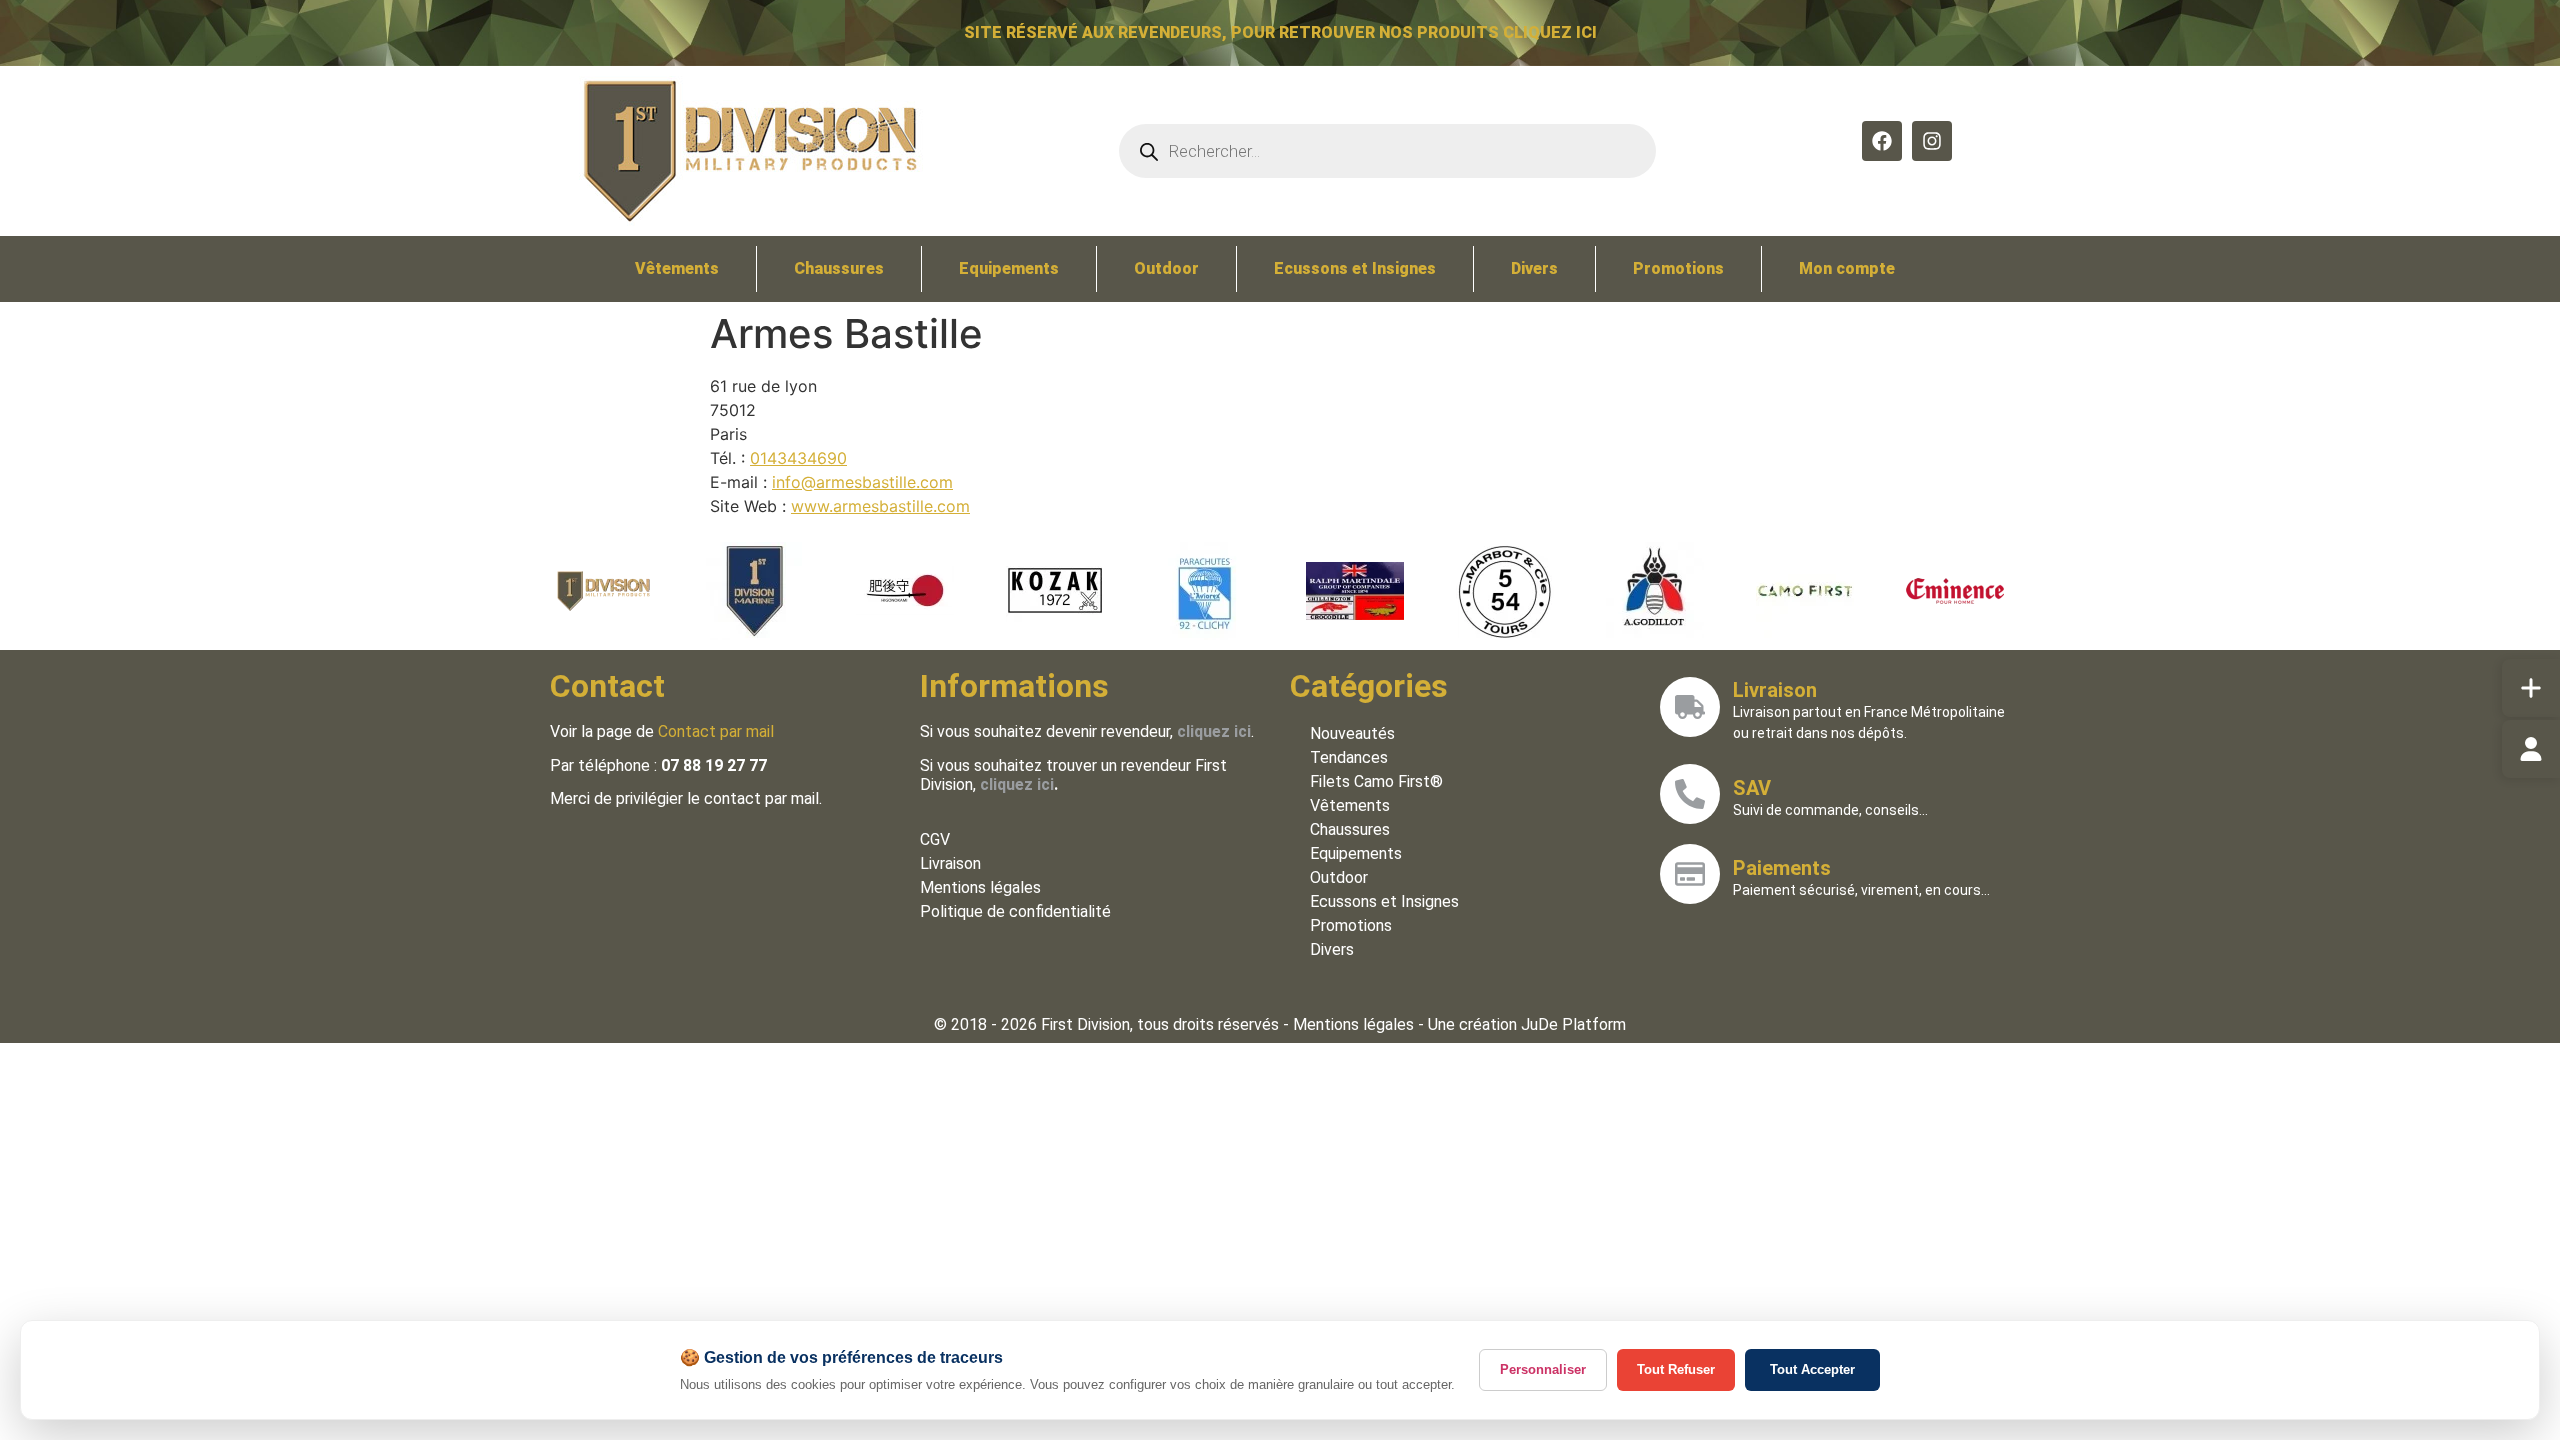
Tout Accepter (1812, 1369)
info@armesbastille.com (862, 482)
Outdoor (1166, 268)
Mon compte (1847, 268)
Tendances (1349, 757)
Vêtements (677, 268)
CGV (935, 839)
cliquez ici (1017, 784)
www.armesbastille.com (880, 506)
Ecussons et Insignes (1355, 268)
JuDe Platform (1573, 1024)
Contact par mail (716, 731)
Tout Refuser (1676, 1369)
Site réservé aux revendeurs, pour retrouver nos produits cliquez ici (1280, 32)
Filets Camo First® (1376, 781)
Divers (1534, 268)
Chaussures (839, 268)
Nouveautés (1352, 733)
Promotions (1678, 268)
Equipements (1009, 268)
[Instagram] (1932, 141)
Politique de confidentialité (1015, 911)
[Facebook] (1882, 141)
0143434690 (798, 458)
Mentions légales (980, 887)
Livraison (950, 863)
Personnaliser (1543, 1369)
